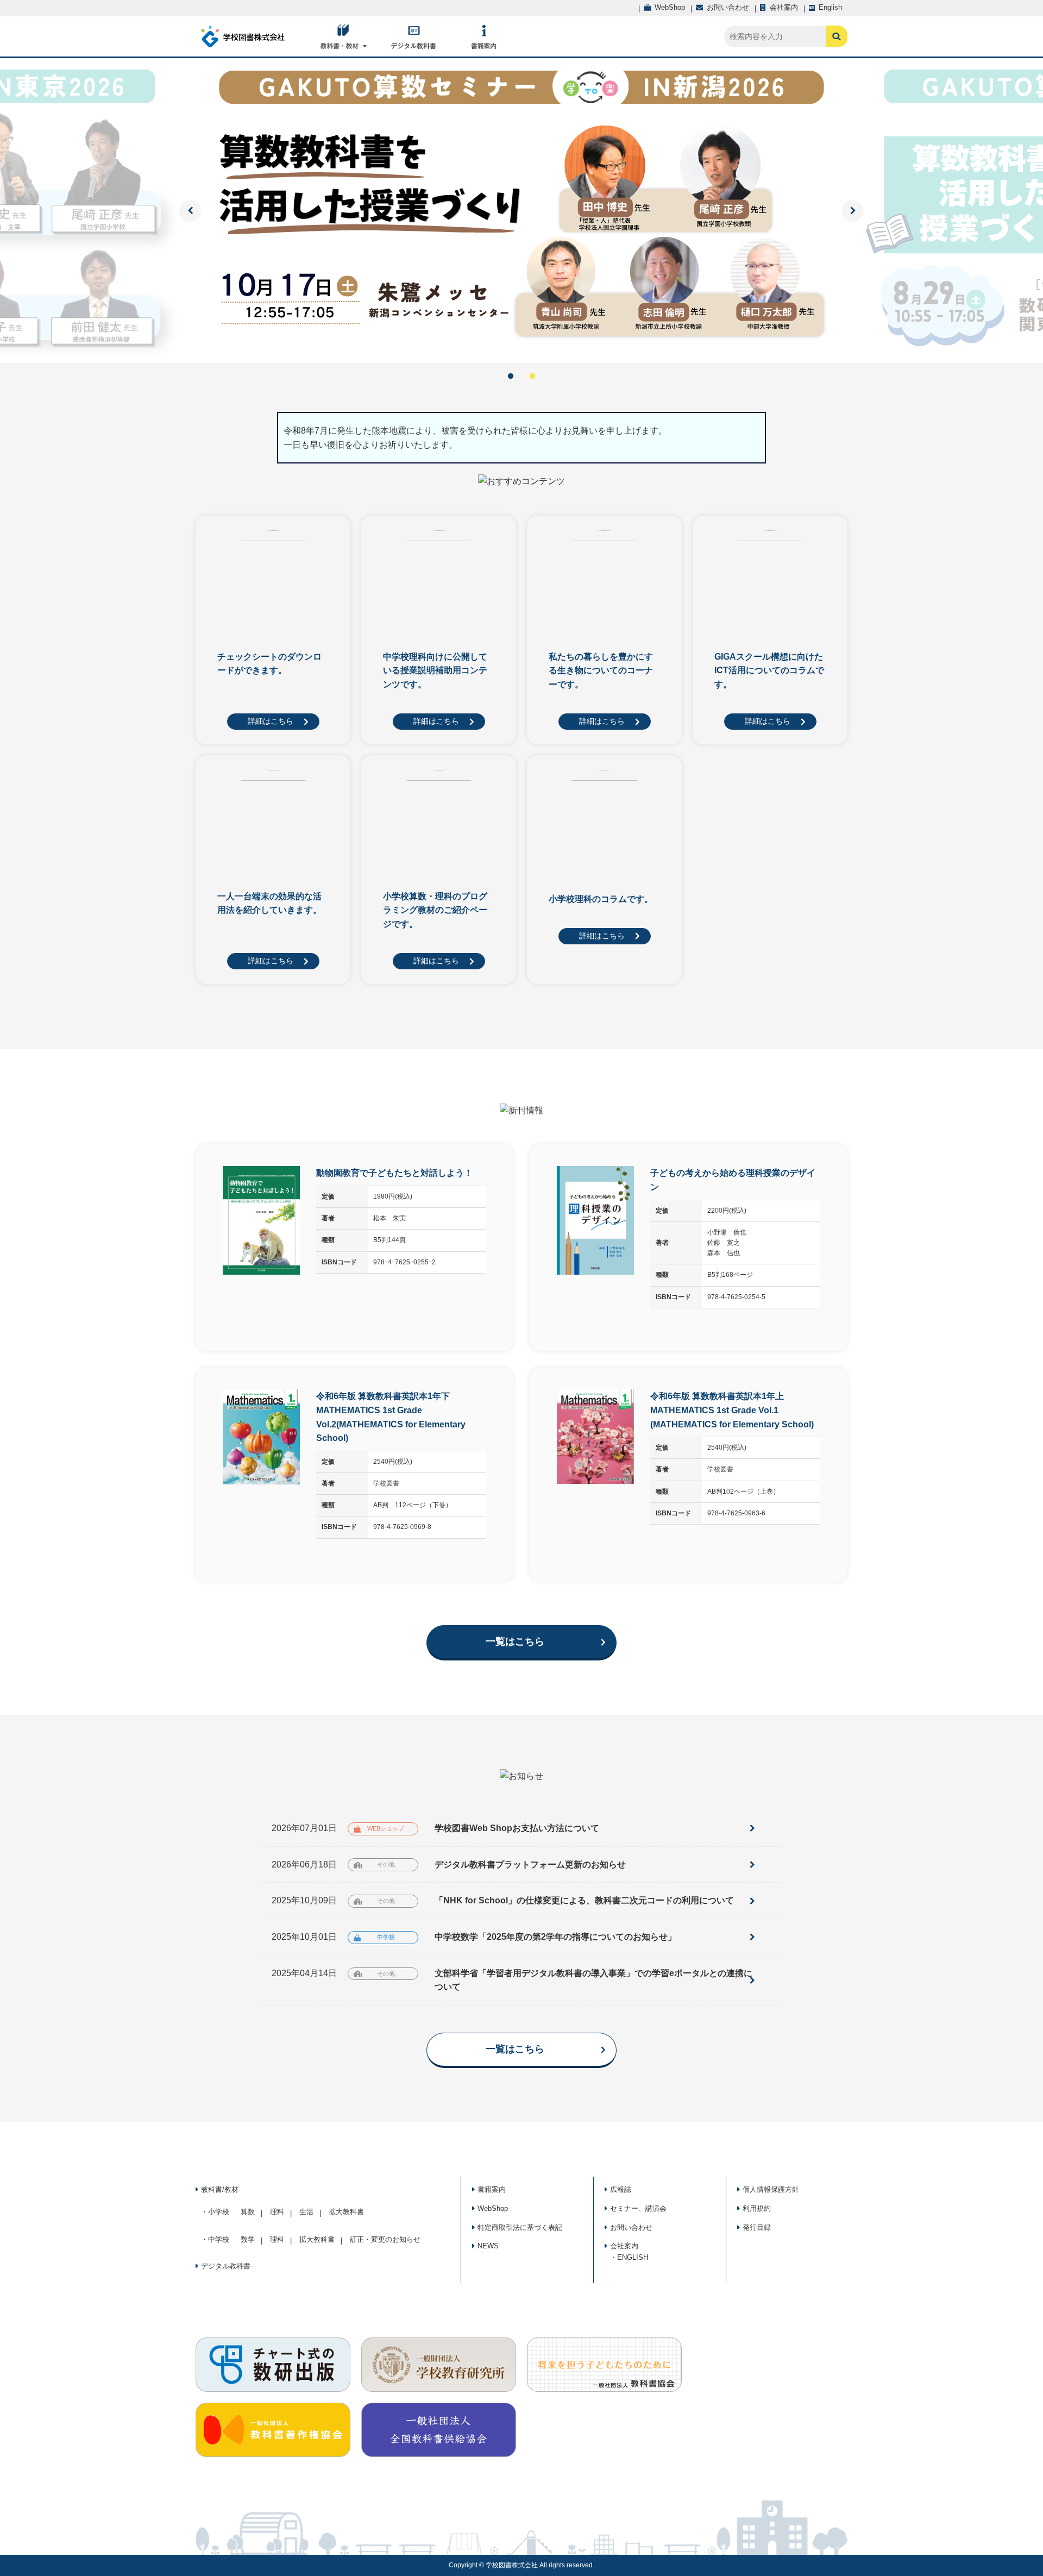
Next (853, 211)
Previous (190, 211)
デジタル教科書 (226, 2266)
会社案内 (624, 2246)
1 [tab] (511, 377)
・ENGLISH (629, 2257)
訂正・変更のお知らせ (385, 2239)
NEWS (488, 2246)
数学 (248, 2239)
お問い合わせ (631, 2227)
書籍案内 (492, 2189)
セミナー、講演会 (638, 2208)
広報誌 (621, 2189)
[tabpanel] (521, 211)
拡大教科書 (346, 2212)
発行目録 (757, 2227)
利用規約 (757, 2208)
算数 (248, 2212)
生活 (306, 2212)
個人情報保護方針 (771, 2189)
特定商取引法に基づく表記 (520, 2227)
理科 (277, 2212)
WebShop (493, 2208)
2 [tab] (532, 377)
